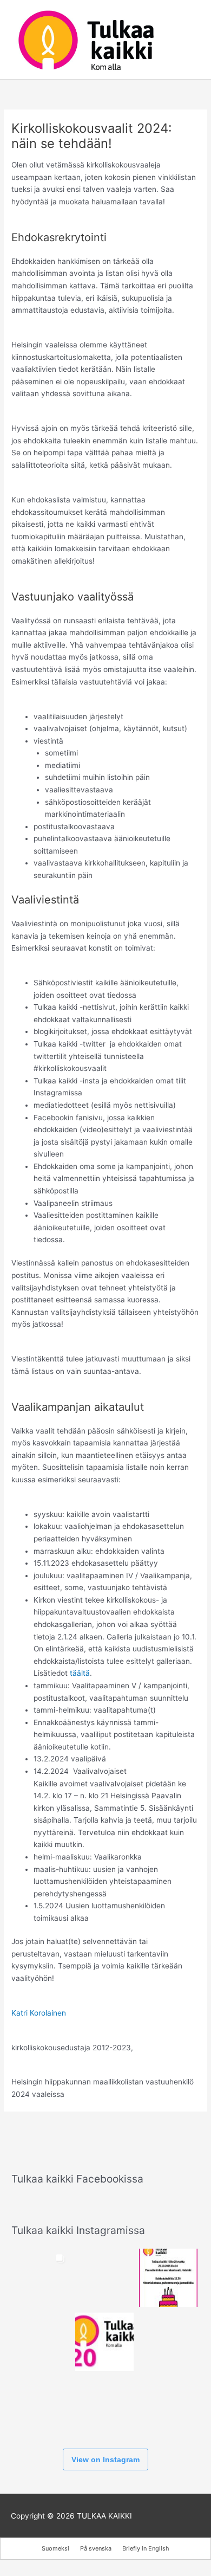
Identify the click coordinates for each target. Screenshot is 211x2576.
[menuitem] (55, 2549)
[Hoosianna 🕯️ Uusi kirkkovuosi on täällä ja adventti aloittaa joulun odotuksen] (104, 2278)
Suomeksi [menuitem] (55, 2548)
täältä (80, 1673)
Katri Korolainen (39, 2013)
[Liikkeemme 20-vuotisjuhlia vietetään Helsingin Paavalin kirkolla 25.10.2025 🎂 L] (104, 2342)
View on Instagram (105, 2459)
